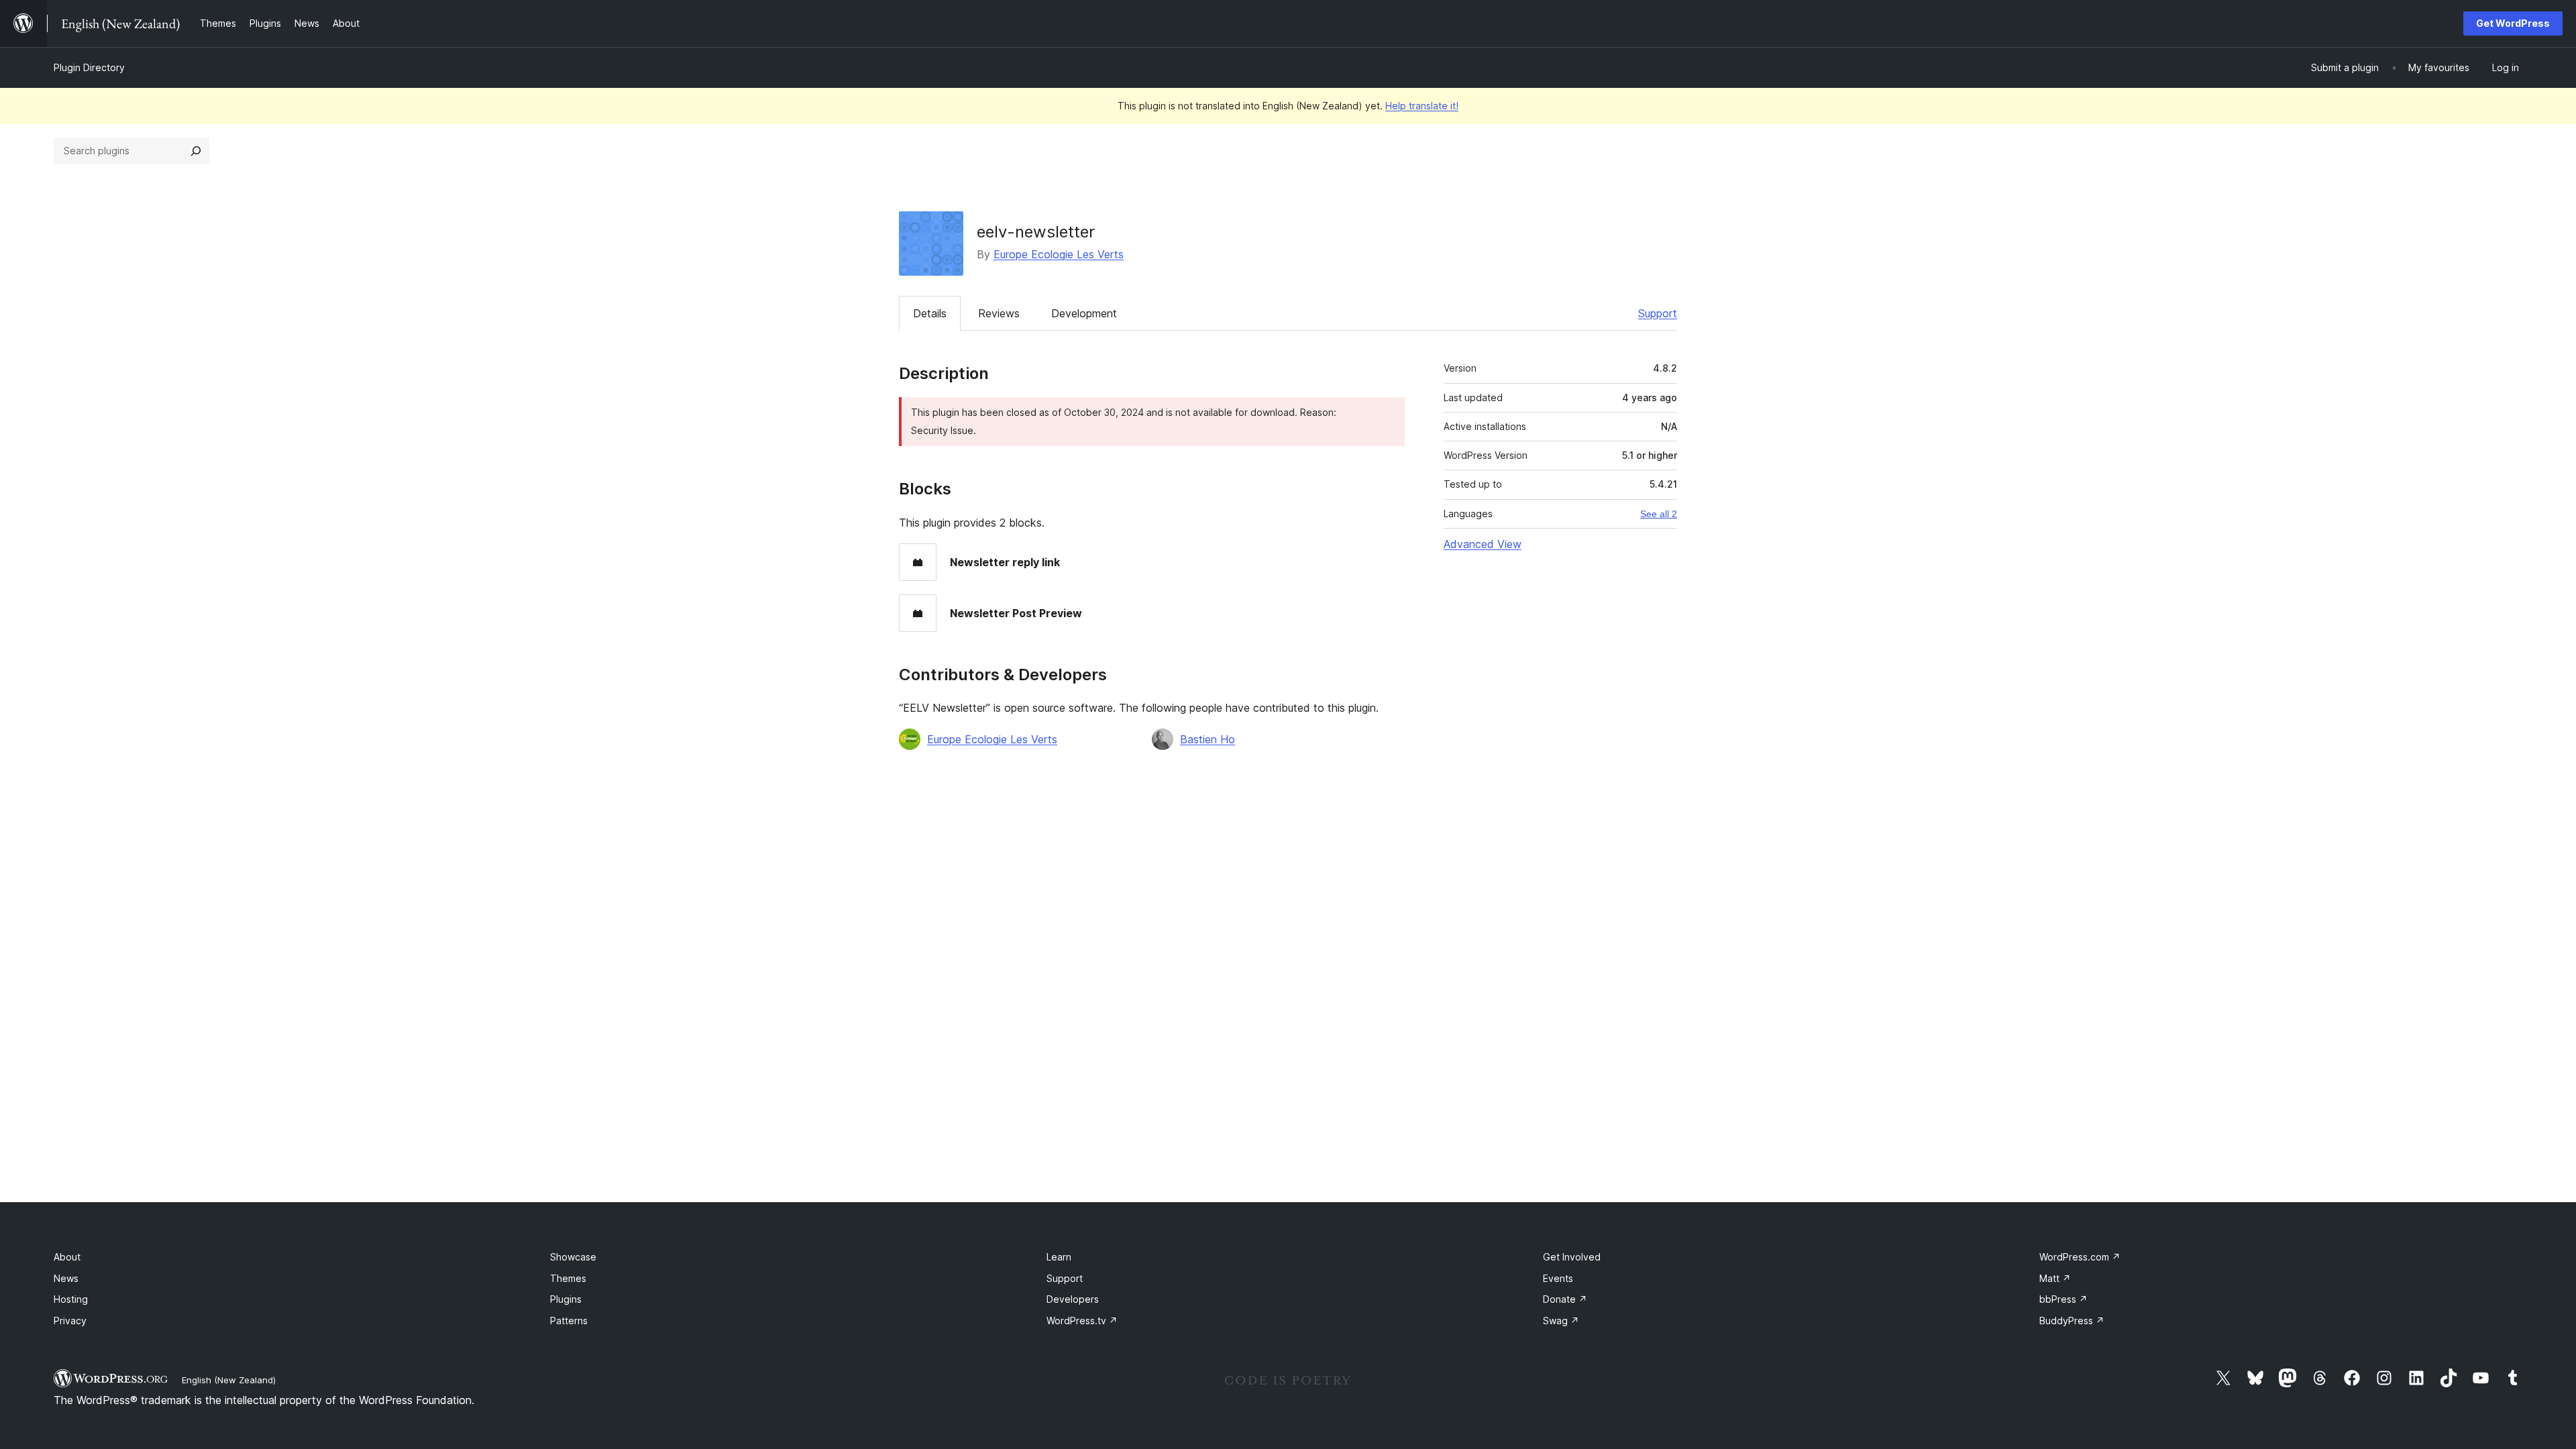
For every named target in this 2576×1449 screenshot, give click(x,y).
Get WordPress (2513, 23)
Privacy (70, 1321)
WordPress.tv (1082, 1321)
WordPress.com (2080, 1257)
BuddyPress (2072, 1321)
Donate (1565, 1299)
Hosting (71, 1299)
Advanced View (1483, 544)
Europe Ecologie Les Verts (1059, 254)
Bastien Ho (1207, 739)
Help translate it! (1422, 106)
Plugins (566, 1299)
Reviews (999, 313)
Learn (1059, 1257)
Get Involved (1572, 1257)
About (67, 1257)
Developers (1073, 1299)
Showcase (573, 1257)
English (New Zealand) (229, 1380)
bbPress (2063, 1299)
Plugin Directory (89, 67)
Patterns (569, 1321)
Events (1558, 1278)
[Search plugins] (196, 151)
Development (1084, 313)
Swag (1561, 1321)
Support (1658, 313)
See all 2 (1659, 514)
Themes (568, 1278)
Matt (2055, 1278)
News (66, 1278)
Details (930, 313)
